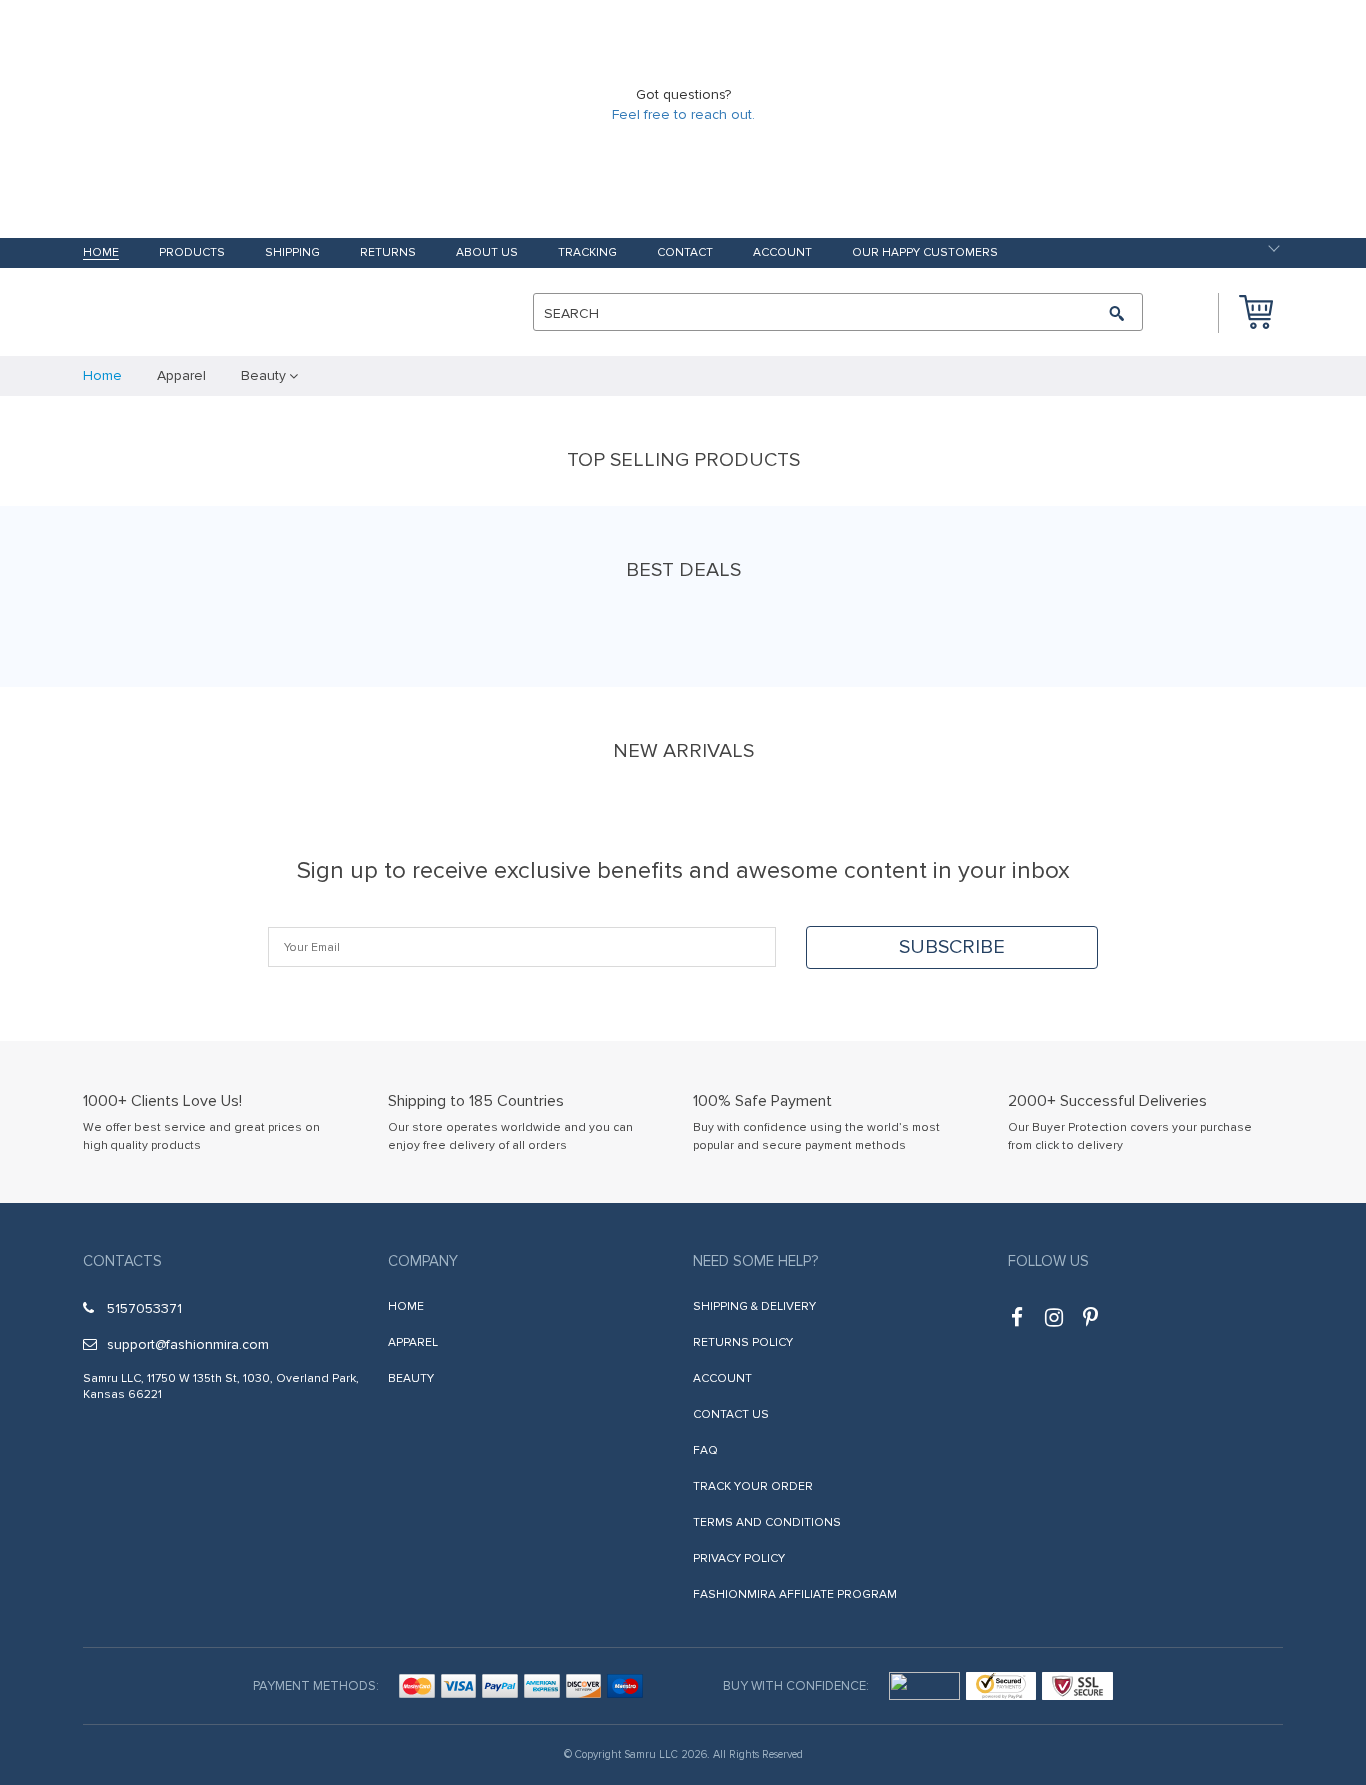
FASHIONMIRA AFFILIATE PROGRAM (795, 1594)
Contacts (122, 1261)
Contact (685, 253)
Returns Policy (743, 1342)
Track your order (753, 1486)
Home (101, 253)
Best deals (683, 570)
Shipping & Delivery (754, 1306)
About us (487, 253)
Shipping (292, 253)
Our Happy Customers (925, 253)
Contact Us (731, 1414)
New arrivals (683, 751)
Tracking (587, 253)
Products (192, 253)
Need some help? (755, 1261)
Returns (388, 253)
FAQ (705, 1450)
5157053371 (144, 1308)
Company (423, 1261)
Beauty (411, 1378)
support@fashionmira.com (188, 1344)
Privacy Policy (739, 1558)
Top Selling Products (683, 460)
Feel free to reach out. (683, 114)
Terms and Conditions (767, 1522)
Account (782, 253)
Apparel (413, 1342)
